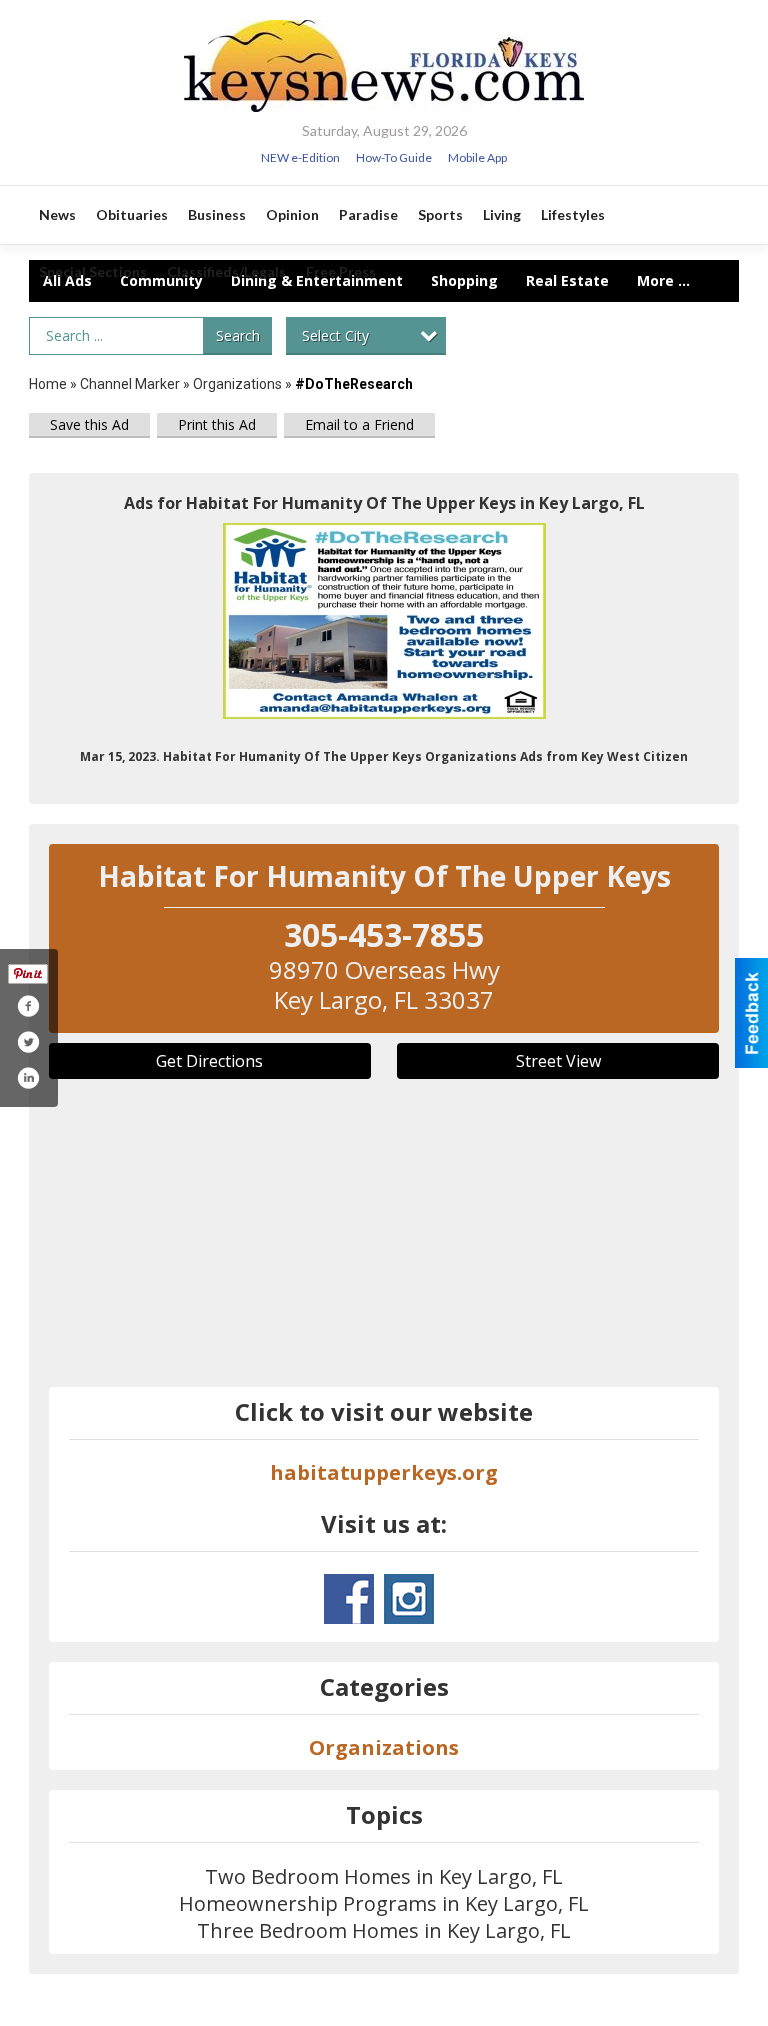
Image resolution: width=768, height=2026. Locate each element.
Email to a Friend (359, 424)
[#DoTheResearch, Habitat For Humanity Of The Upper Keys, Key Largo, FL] (384, 621)
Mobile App (477, 157)
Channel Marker (130, 384)
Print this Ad (217, 424)
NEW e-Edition (300, 157)
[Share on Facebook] (28, 1006)
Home (48, 384)
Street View (558, 1061)
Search (238, 335)
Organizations (237, 384)
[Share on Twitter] (28, 1042)
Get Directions (209, 1061)
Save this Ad (89, 424)
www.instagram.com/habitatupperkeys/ (409, 1599)
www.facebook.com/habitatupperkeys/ (349, 1599)
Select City (335, 335)
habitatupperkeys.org (384, 1472)
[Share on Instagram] (28, 1078)
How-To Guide (394, 157)
